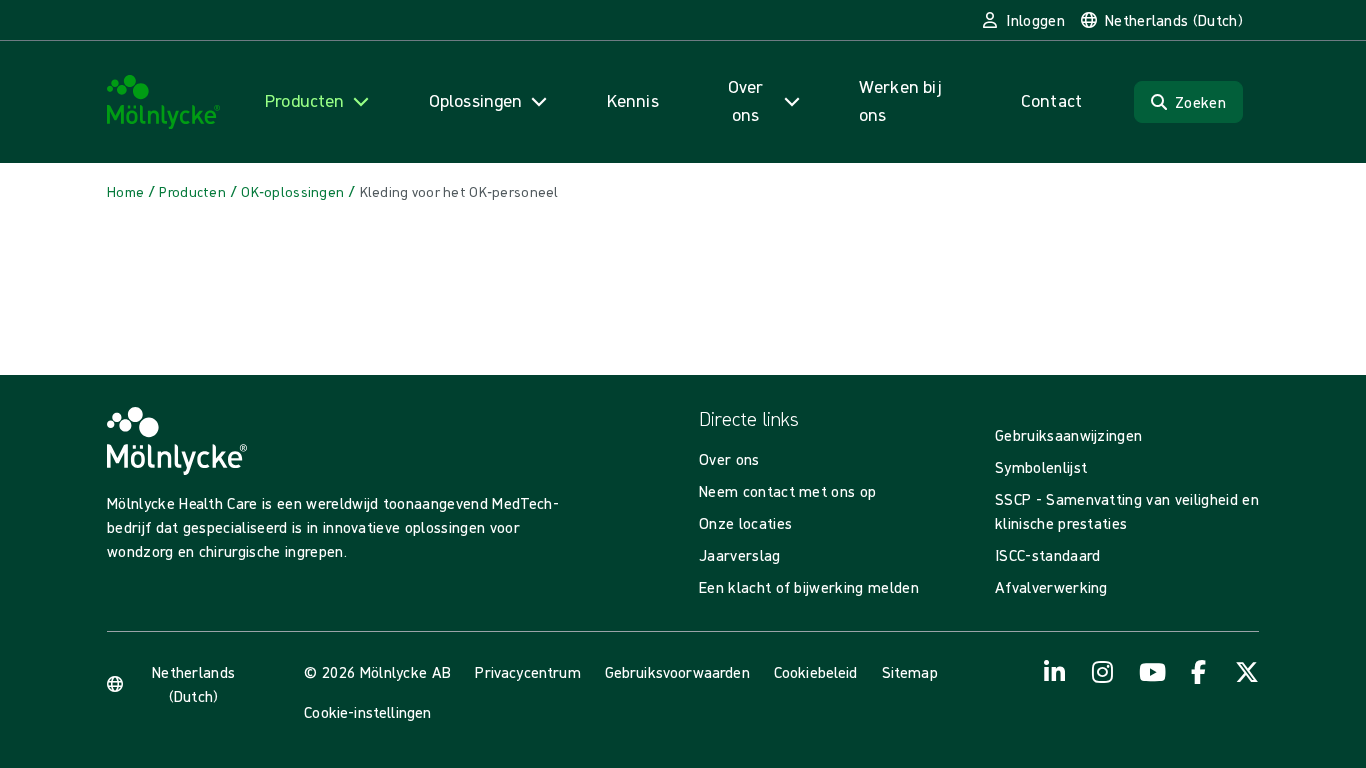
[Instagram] (1103, 672)
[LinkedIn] (1055, 672)
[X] (1247, 672)
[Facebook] (1199, 672)
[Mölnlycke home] (164, 102)
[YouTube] (1151, 672)
